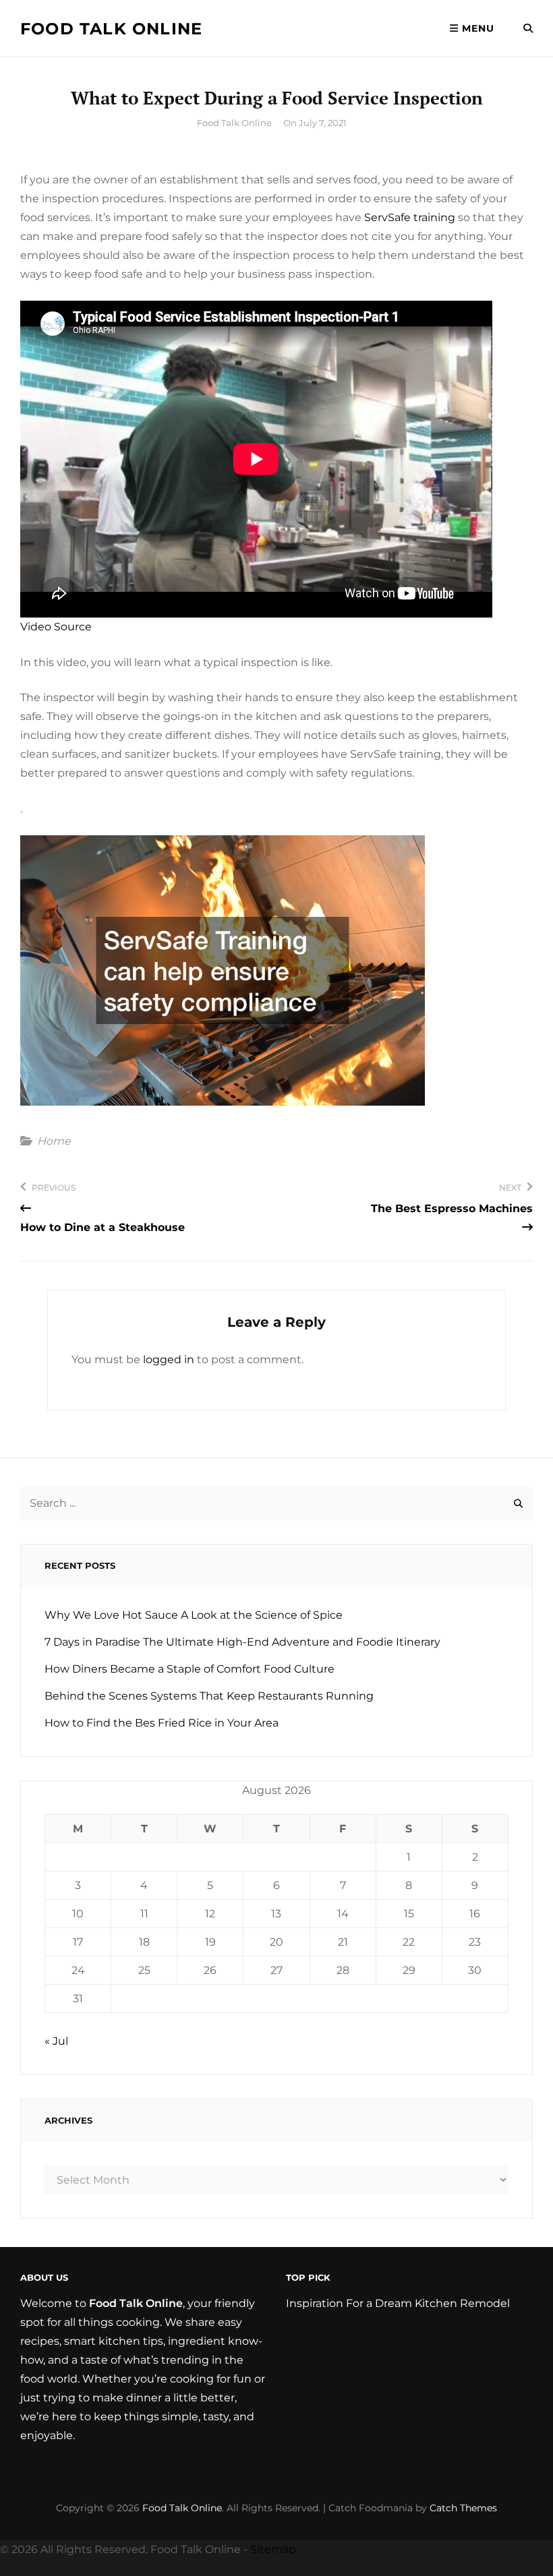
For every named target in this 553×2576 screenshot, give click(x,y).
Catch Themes (463, 2508)
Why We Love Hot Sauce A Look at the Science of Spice (194, 1615)
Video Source (56, 627)
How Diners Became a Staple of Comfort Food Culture (190, 1669)
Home (54, 1141)
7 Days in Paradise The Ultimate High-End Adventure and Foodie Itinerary (242, 1642)
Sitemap (273, 2549)
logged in (169, 1359)
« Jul (56, 2041)
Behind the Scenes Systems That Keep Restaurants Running (209, 1696)
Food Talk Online (111, 29)
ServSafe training (410, 217)
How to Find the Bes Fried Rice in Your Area (162, 1723)
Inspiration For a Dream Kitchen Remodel (398, 2303)
